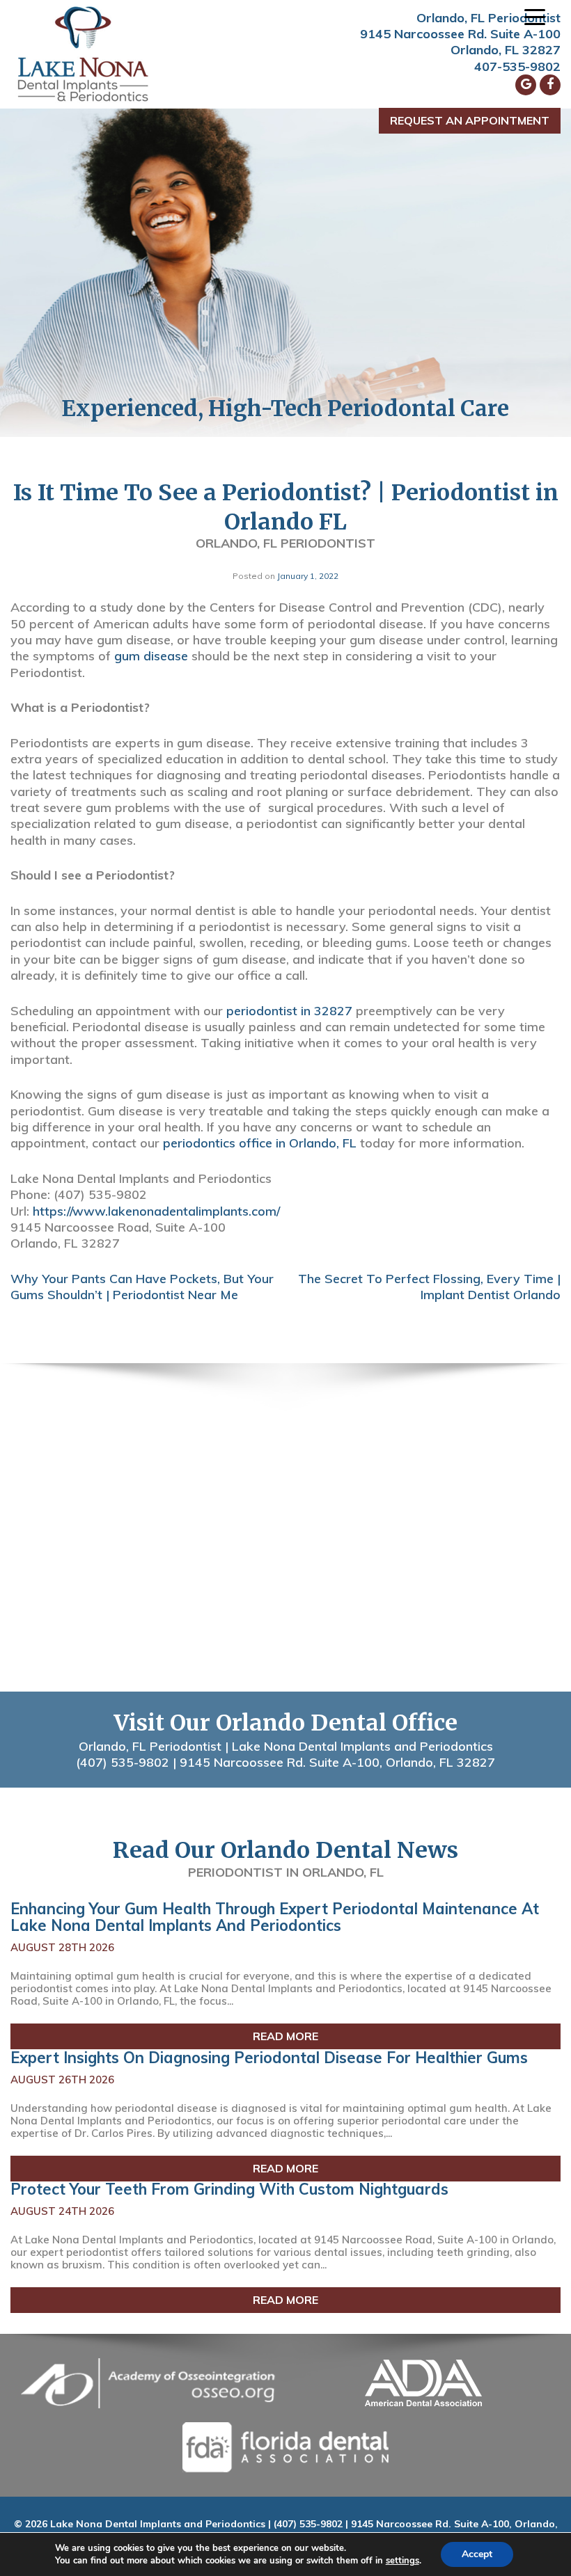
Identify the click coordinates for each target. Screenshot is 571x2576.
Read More (285, 2036)
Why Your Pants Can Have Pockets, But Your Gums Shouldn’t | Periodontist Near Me (142, 1287)
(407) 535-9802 (123, 1762)
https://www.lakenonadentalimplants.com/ (156, 1211)
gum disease (151, 656)
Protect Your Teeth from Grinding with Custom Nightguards (229, 2189)
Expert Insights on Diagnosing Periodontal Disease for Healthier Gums (269, 2058)
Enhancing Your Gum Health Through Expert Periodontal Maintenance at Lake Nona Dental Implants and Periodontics (275, 1917)
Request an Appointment (470, 120)
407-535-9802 (517, 66)
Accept (477, 2554)
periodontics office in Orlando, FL (260, 1143)
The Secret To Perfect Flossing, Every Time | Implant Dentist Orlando (429, 1287)
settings (402, 2561)
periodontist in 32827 (289, 1011)
